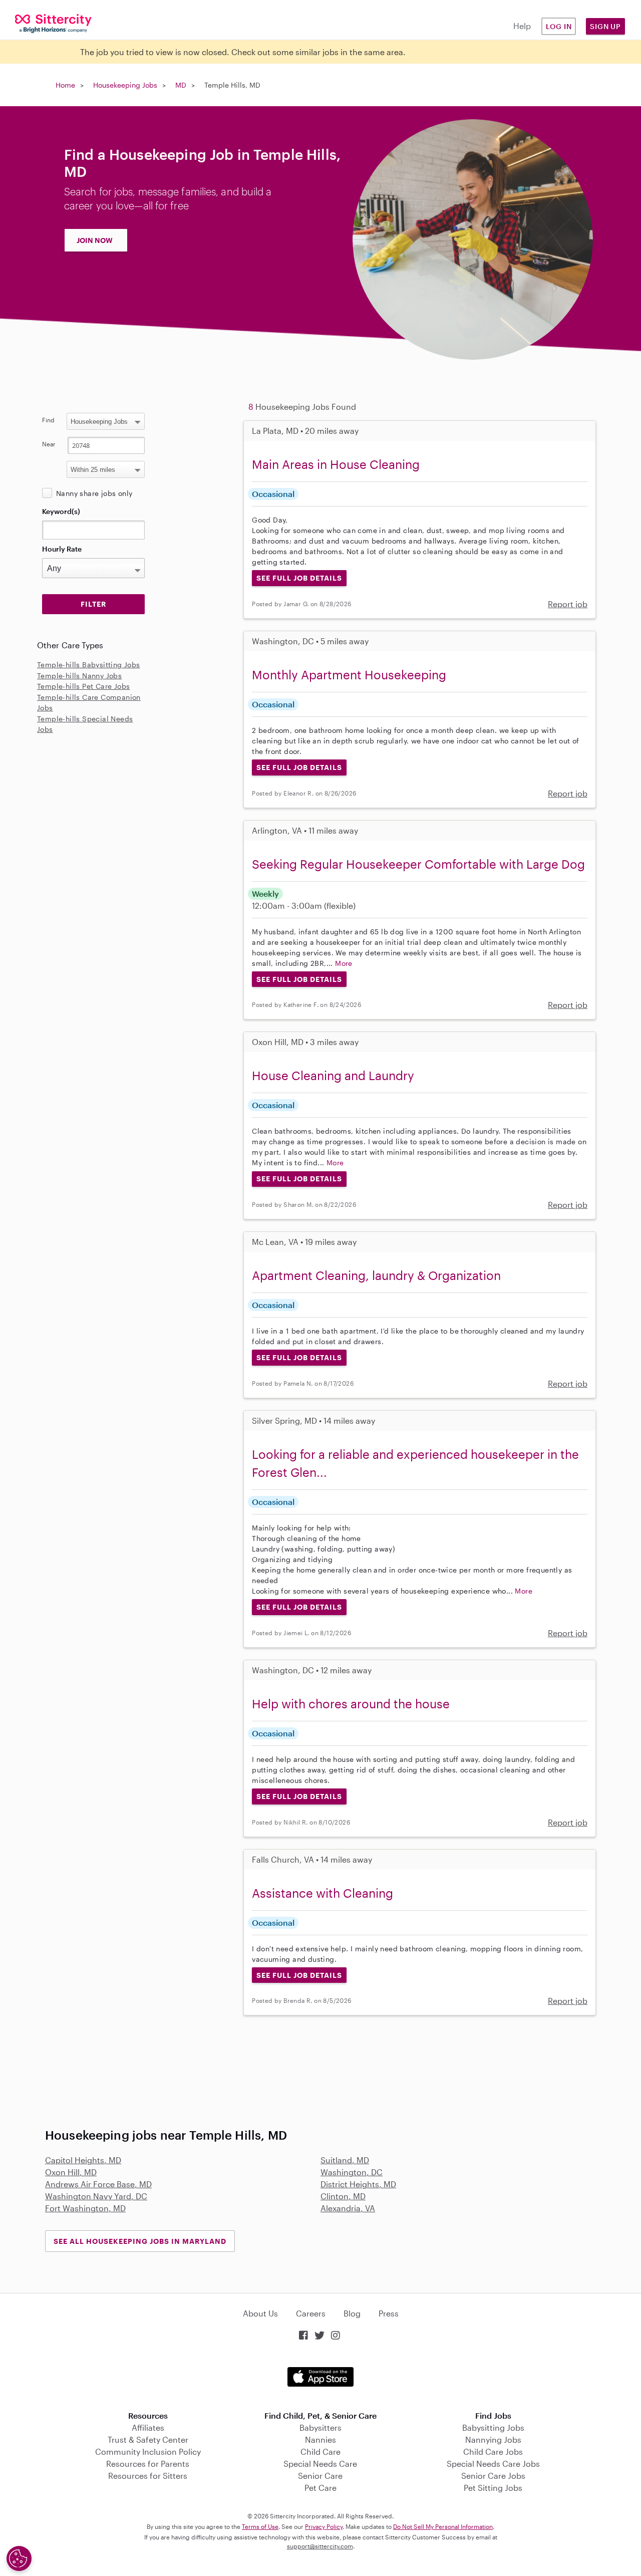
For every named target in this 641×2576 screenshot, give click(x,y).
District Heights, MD (358, 2184)
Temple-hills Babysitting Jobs (89, 665)
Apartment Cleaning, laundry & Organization (376, 1275)
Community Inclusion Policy (148, 2452)
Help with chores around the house (351, 1704)
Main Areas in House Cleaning (336, 464)
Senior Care (320, 2476)
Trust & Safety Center (148, 2439)
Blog (352, 2313)
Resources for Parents (148, 2464)
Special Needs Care (320, 2464)
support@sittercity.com (320, 2546)
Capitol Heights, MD (83, 2160)
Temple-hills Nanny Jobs (79, 676)
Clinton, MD (343, 2196)
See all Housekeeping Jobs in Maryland (140, 2241)
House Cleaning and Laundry (333, 1075)
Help (522, 26)
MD (181, 85)
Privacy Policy (324, 2526)
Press (389, 2313)
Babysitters (320, 2427)
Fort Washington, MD (85, 2208)
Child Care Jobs (493, 2452)
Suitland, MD (345, 2160)
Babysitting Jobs (493, 2427)
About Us (260, 2313)
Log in (559, 26)
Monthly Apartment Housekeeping (349, 675)
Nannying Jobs (493, 2439)
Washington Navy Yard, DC (96, 2196)
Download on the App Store (320, 2377)
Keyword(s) (61, 511)
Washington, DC (352, 2172)
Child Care (320, 2452)
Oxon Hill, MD (71, 2172)
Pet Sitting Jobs (493, 2488)
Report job (568, 604)
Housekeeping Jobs (125, 85)
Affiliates (148, 2427)
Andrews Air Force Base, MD (98, 2184)
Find (48, 420)
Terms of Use (260, 2526)
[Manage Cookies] (19, 2558)
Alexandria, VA (348, 2208)
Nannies (320, 2439)
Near (49, 444)
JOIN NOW (95, 240)
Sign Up (605, 26)
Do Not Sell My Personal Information (443, 2526)
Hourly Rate (62, 549)
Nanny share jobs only (94, 493)
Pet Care (320, 2488)
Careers (311, 2313)
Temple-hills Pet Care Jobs (83, 686)
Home (65, 85)
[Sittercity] (53, 23)
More (344, 963)
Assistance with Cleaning (323, 1893)
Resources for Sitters (148, 2476)
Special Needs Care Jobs (493, 2464)
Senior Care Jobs (493, 2476)
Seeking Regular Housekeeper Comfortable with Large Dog (418, 864)
